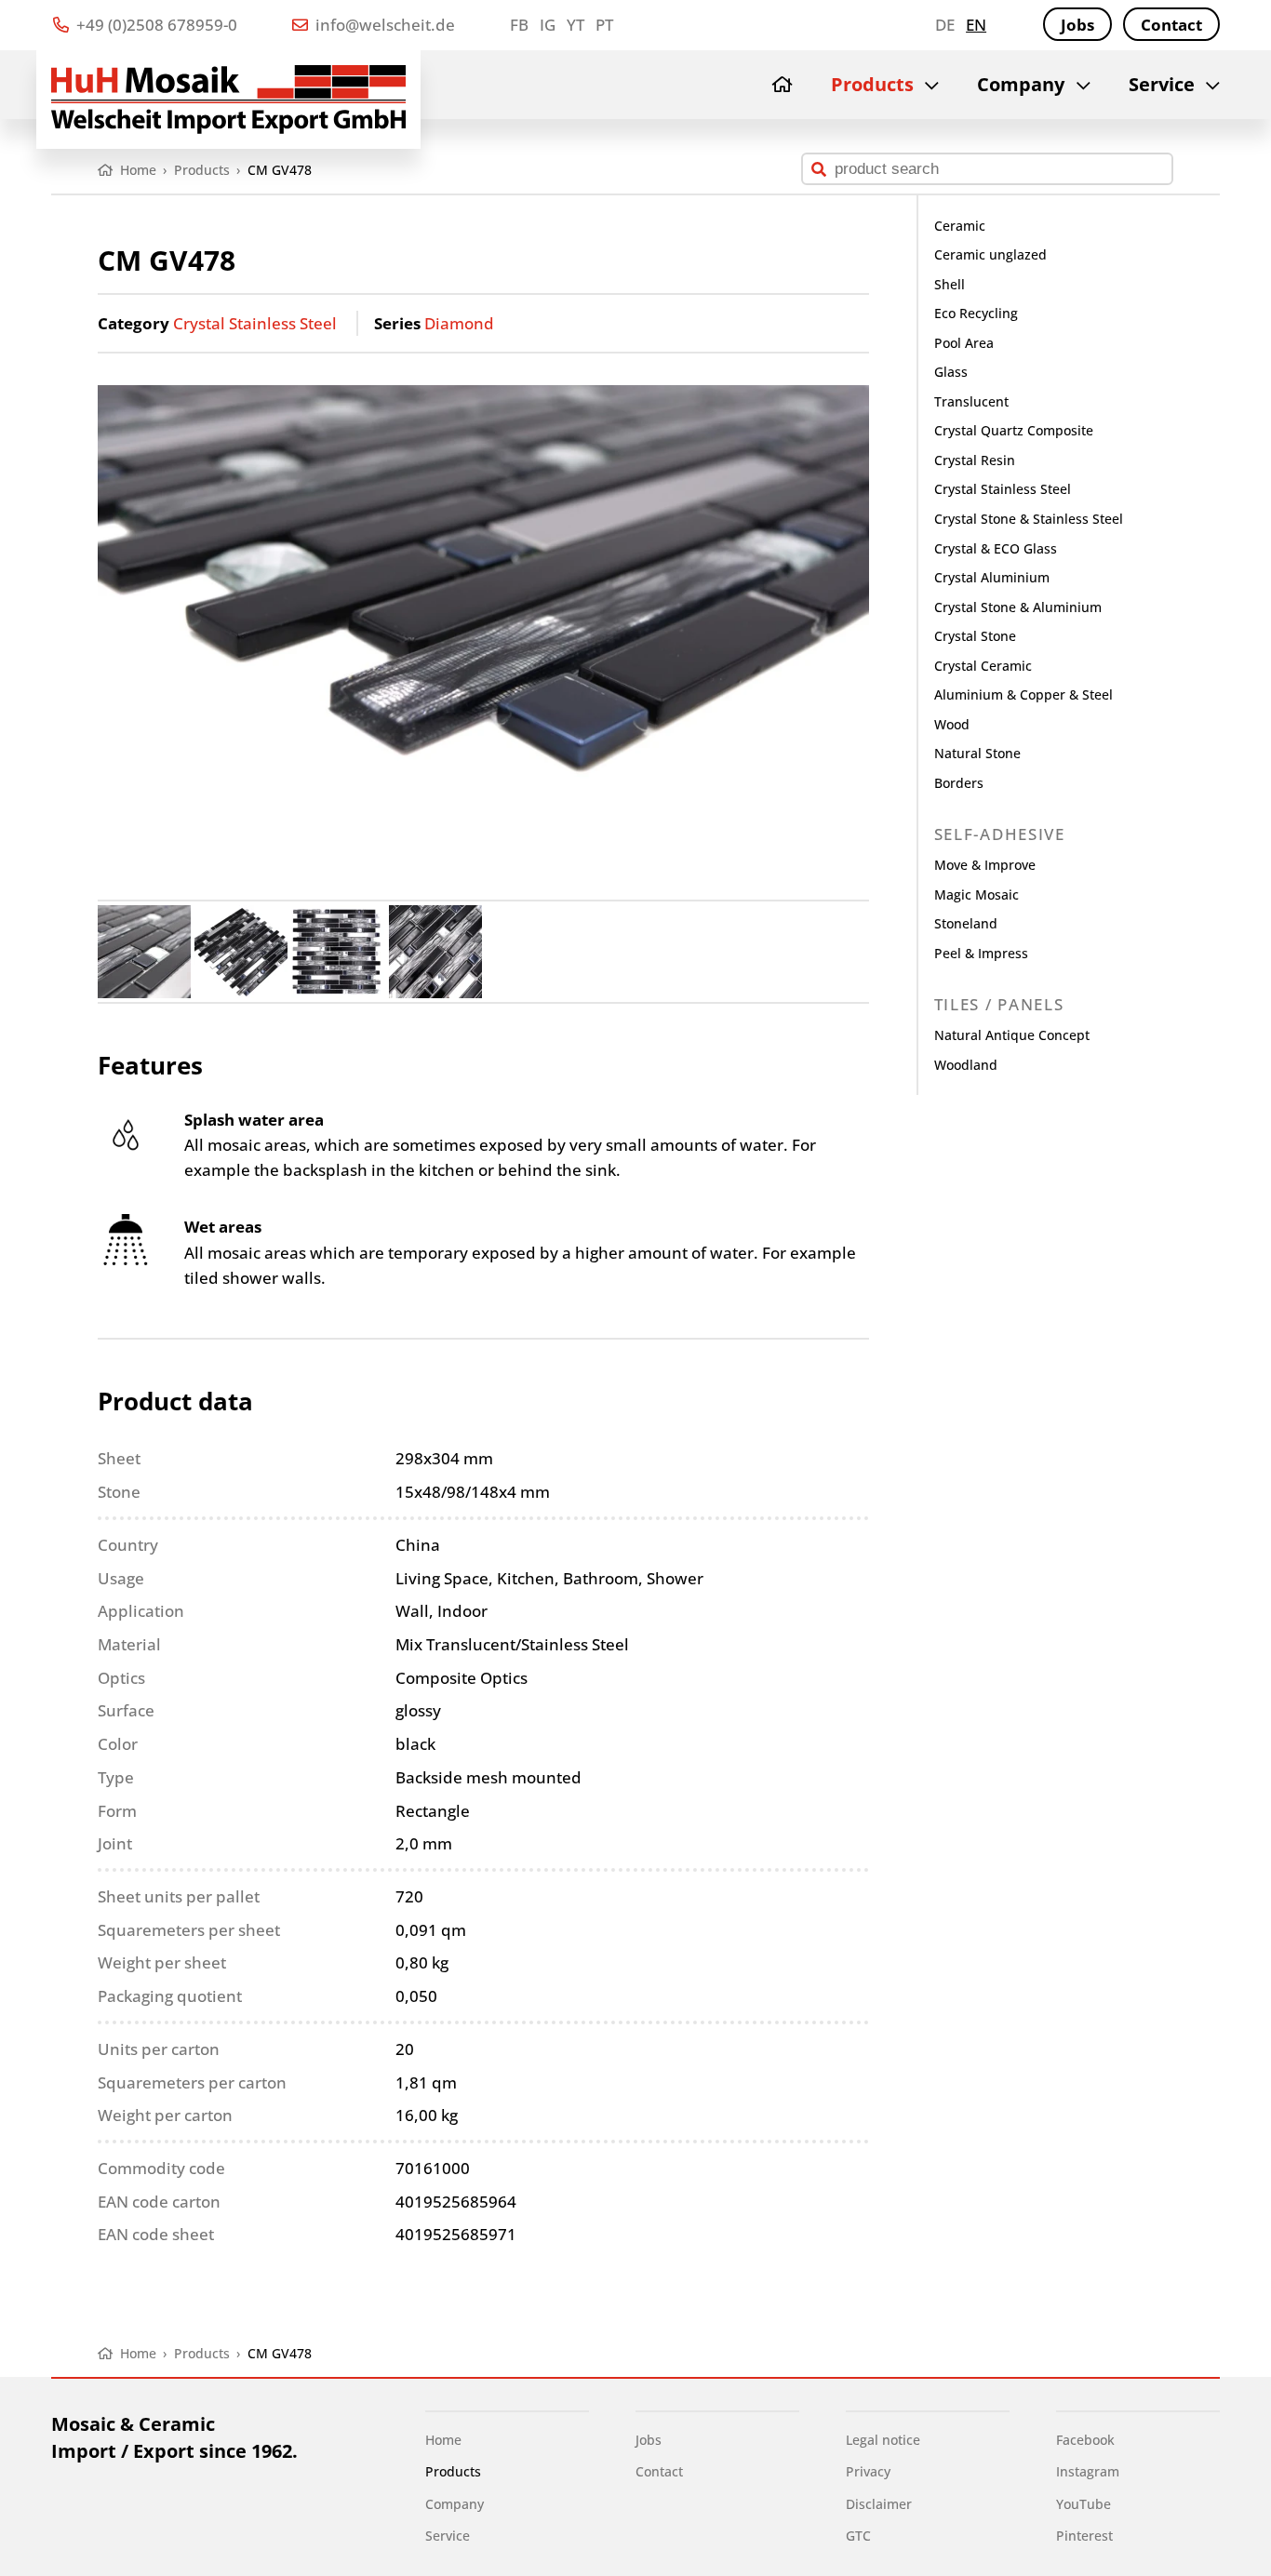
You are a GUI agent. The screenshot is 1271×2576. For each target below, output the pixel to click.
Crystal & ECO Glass (996, 548)
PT (604, 25)
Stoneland (966, 923)
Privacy (868, 2471)
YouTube (1084, 2504)
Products (872, 84)
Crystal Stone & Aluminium (1018, 607)
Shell (950, 284)
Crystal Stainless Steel (255, 323)
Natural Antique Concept (1012, 1035)
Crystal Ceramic (983, 666)
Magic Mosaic (977, 894)
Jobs (1077, 25)
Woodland (966, 1065)
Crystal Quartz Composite (1014, 430)
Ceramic (960, 226)
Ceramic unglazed (990, 254)
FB (519, 25)
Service (1162, 84)
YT (575, 25)
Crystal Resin (975, 460)
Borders (959, 783)
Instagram (1088, 2471)
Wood (952, 724)
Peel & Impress (981, 953)
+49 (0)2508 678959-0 (155, 25)
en (976, 25)
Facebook (1085, 2440)
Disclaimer (879, 2504)
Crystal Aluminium (992, 577)
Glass (951, 372)
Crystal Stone (975, 636)
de (945, 25)
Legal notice (883, 2440)
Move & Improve (985, 865)
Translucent (971, 401)
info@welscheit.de (383, 25)
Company (1021, 84)
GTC (858, 2536)
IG (548, 25)
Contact (1171, 25)
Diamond (459, 323)
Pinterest (1084, 2536)
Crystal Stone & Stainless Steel (1029, 519)
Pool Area (964, 343)
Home (443, 2440)
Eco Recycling (976, 313)
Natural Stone (977, 753)
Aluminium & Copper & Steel (1023, 694)
